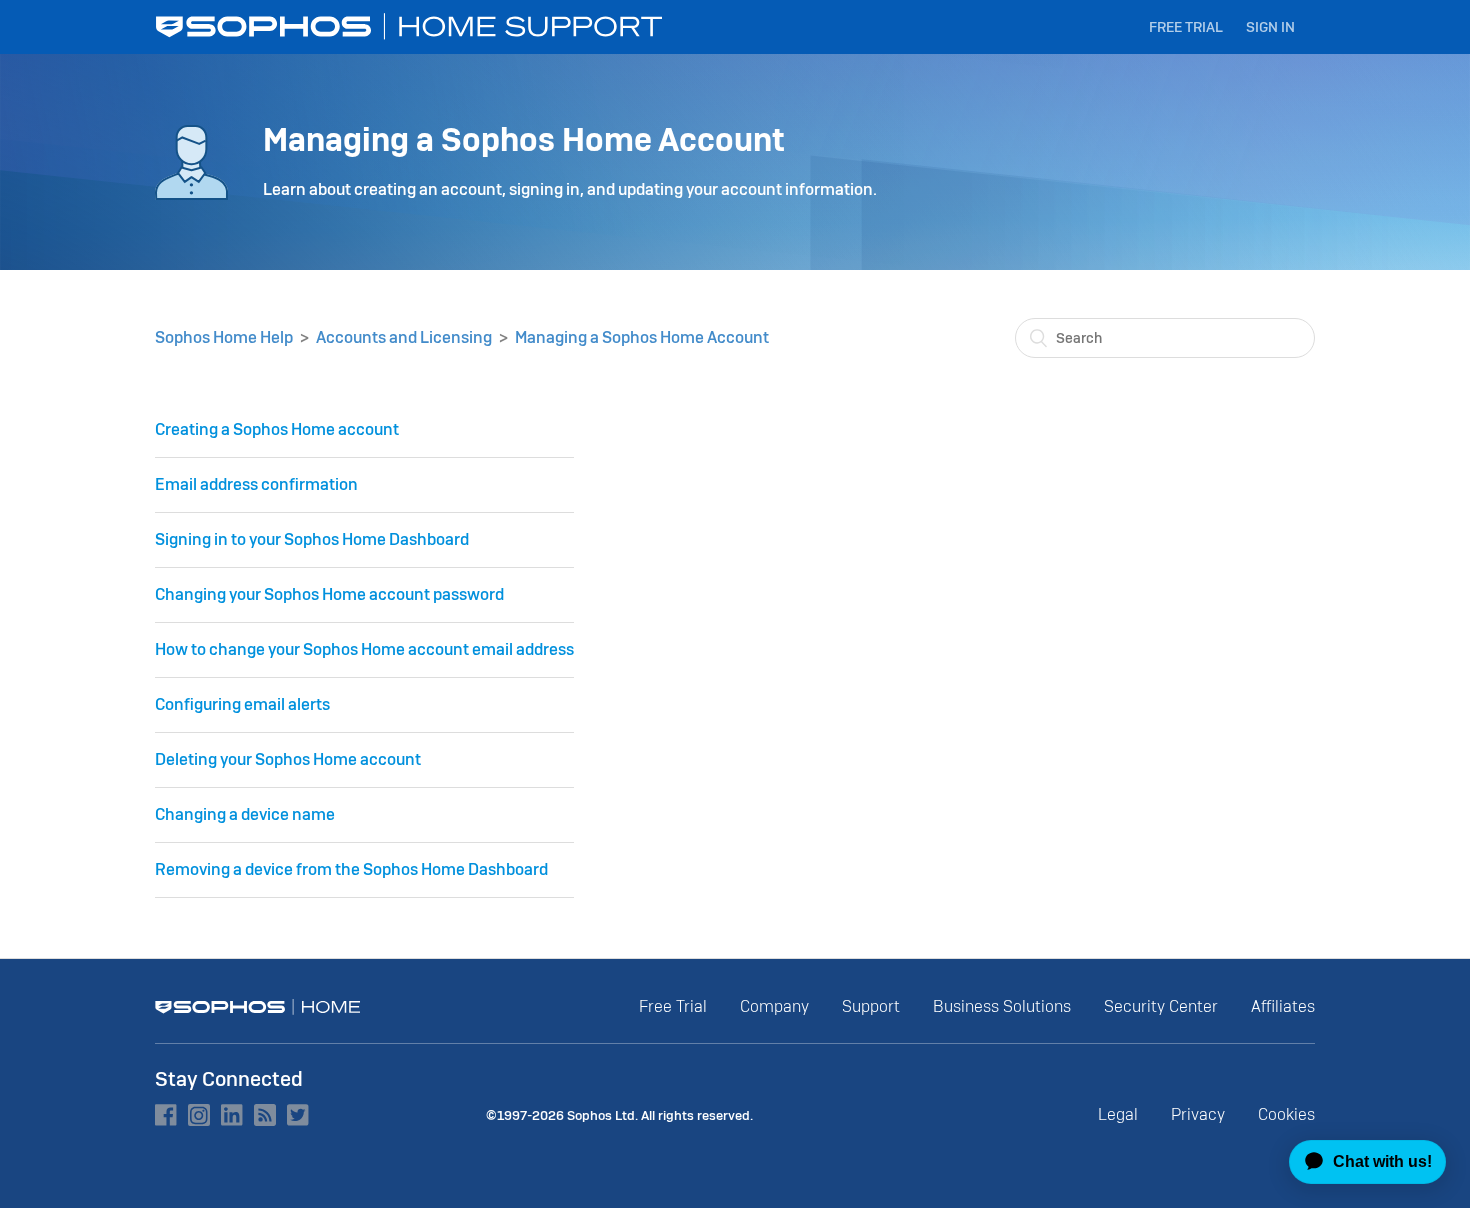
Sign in (1270, 27)
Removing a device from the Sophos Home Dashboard (351, 869)
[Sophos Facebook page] (166, 1115)
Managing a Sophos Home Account (642, 337)
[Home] (411, 26)
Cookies (1286, 1114)
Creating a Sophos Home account (277, 429)
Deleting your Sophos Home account (288, 759)
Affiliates (1283, 1006)
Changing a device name (245, 814)
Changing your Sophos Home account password (329, 594)
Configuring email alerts (242, 704)
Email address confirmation (256, 484)
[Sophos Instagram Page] (199, 1115)
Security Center (1161, 1006)
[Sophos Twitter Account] (298, 1115)
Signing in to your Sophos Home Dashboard (312, 539)
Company (774, 1006)
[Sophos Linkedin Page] (232, 1115)
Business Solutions (1002, 1006)
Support (871, 1006)
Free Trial (1186, 27)
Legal (1118, 1114)
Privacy (1198, 1114)
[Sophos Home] (258, 1007)
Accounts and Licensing (404, 337)
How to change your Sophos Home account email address (364, 649)
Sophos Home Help (224, 337)
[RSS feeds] (265, 1115)
